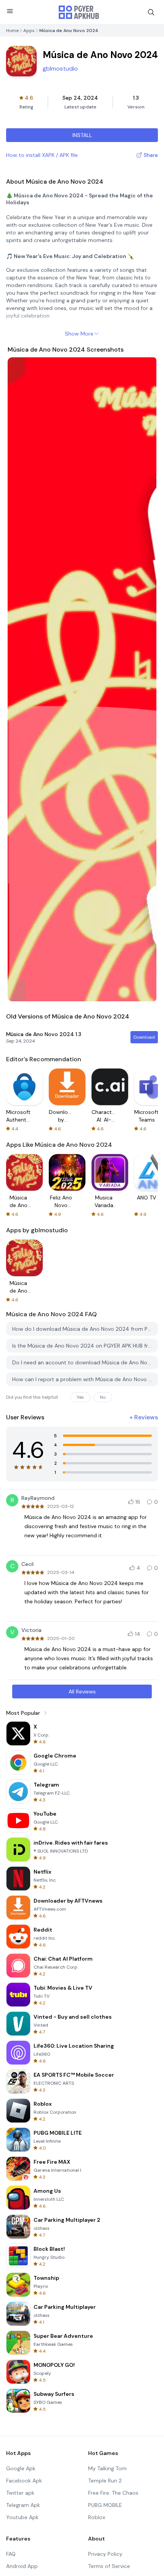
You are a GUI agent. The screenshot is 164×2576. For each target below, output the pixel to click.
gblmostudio (60, 69)
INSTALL (82, 135)
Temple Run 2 (105, 2481)
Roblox (97, 2517)
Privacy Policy (105, 2554)
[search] (151, 12)
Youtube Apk (22, 2517)
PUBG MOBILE (105, 2505)
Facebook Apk (24, 2481)
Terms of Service (109, 2566)
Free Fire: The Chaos (113, 2493)
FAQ (11, 2554)
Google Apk (21, 2468)
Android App (22, 2566)
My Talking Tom (107, 2468)
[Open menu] (10, 11)
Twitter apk (20, 2493)
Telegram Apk (23, 2505)
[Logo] (79, 12)
